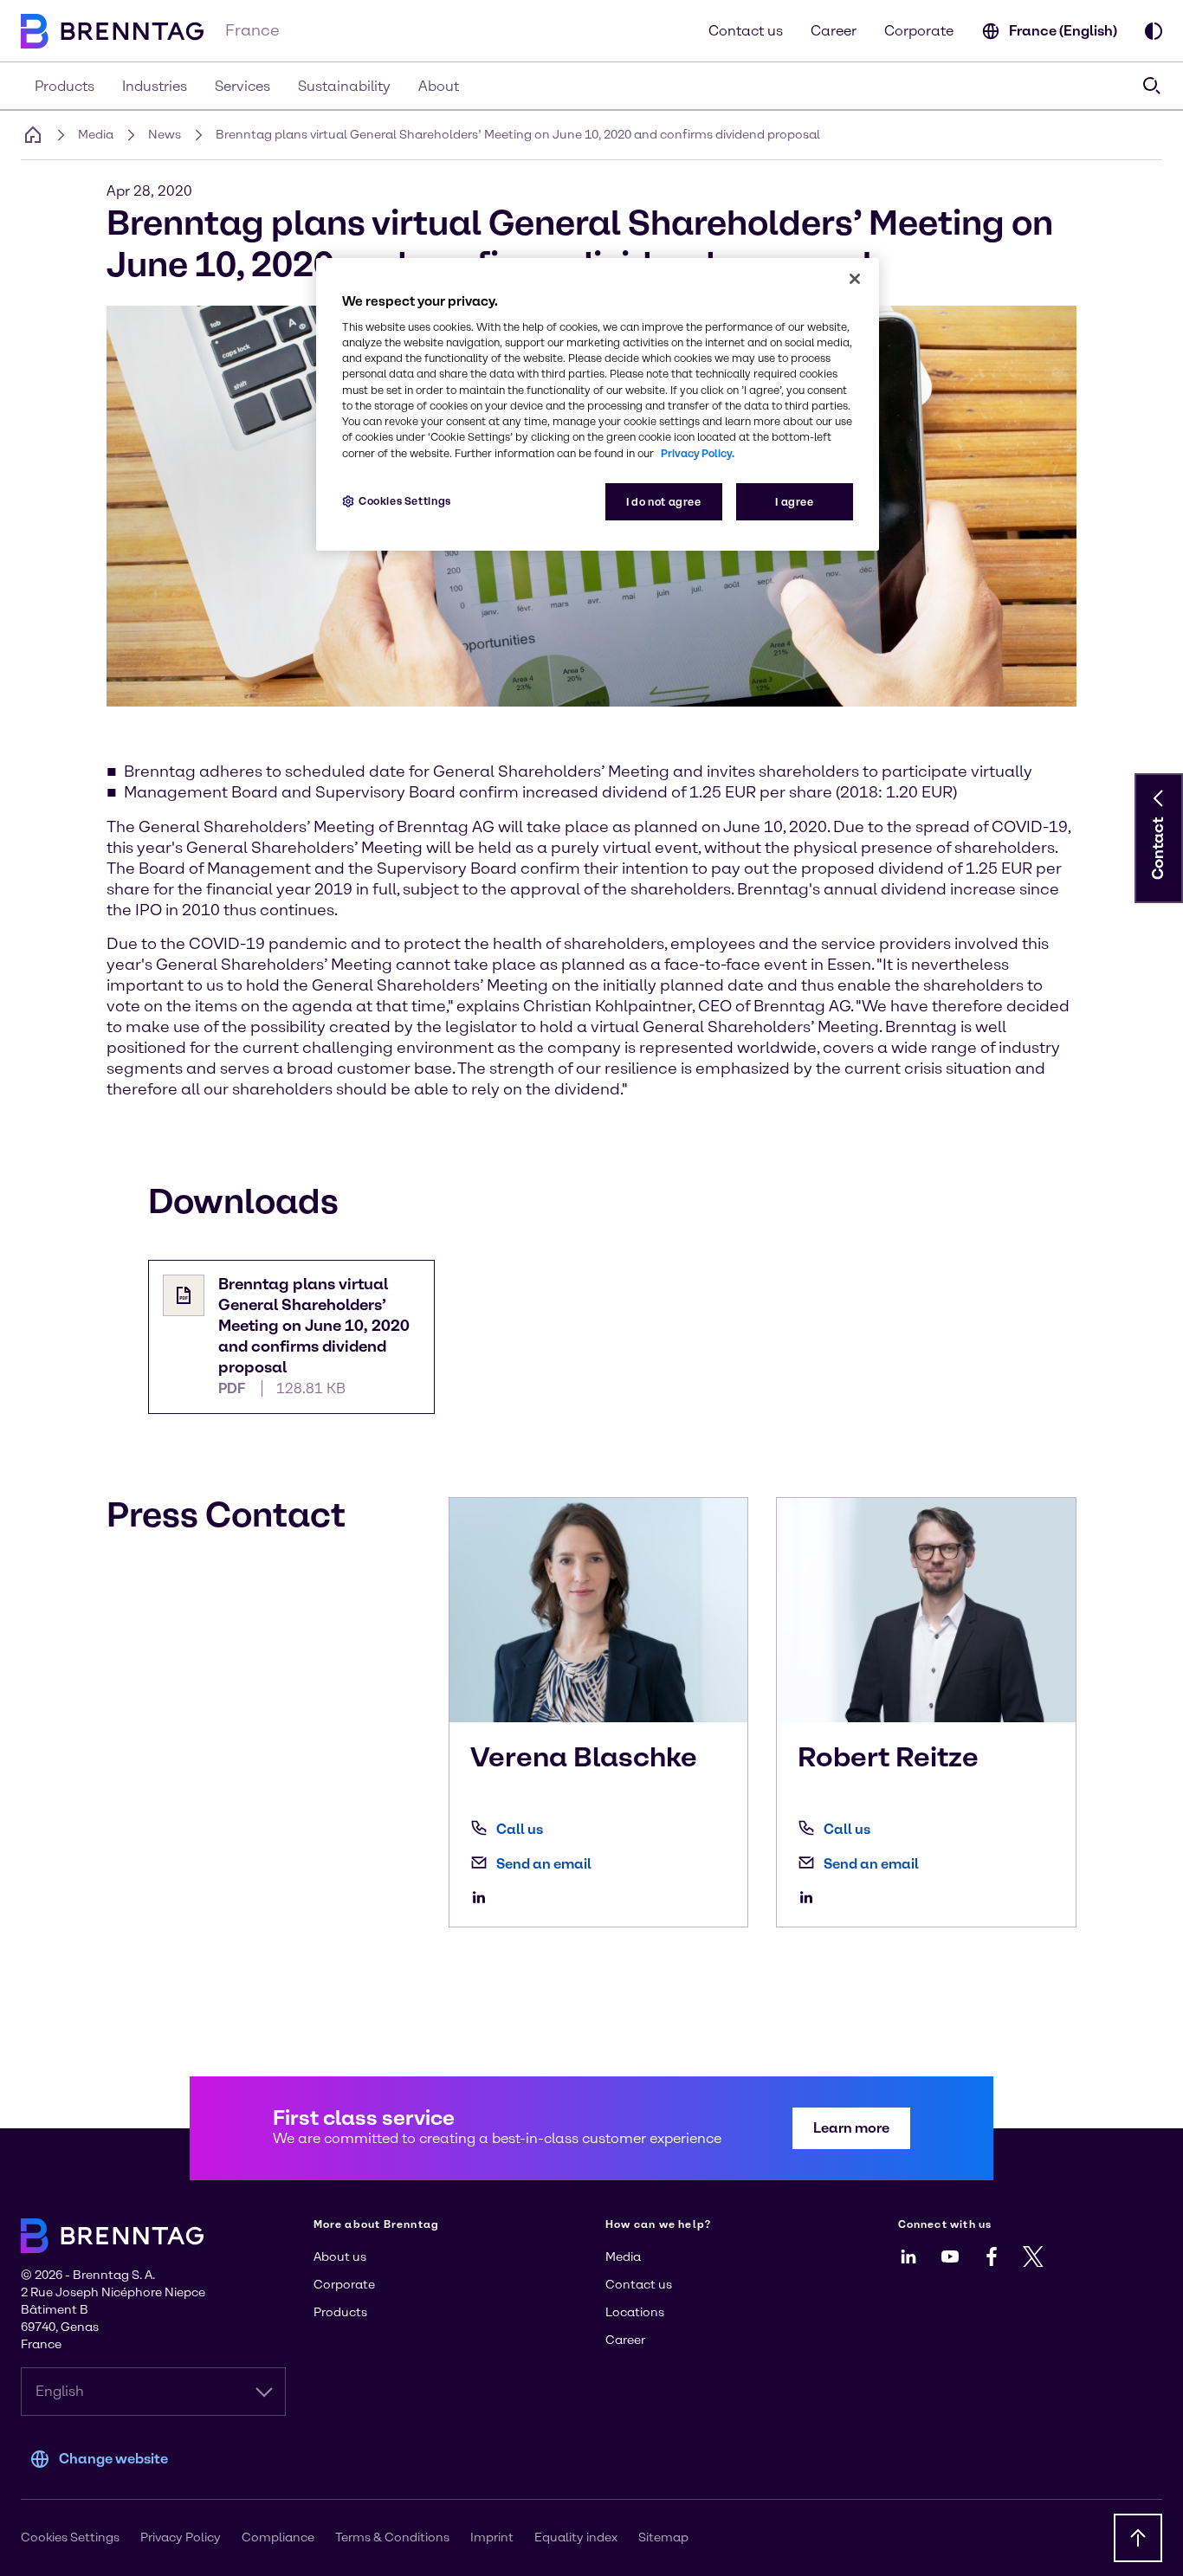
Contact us (746, 31)
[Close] (855, 279)
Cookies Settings (405, 501)
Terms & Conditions (392, 2537)
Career (834, 31)
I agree (794, 502)
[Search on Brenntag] (1152, 86)
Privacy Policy (181, 2537)
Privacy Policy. (698, 453)
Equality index (576, 2537)
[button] (1159, 798)
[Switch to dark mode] (1154, 31)
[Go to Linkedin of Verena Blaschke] (483, 1897)
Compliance (278, 2537)
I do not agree (664, 502)
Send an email (544, 1864)
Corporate (919, 31)
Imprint (492, 2537)
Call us (520, 1829)
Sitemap (663, 2537)
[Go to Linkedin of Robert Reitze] (811, 1897)
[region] (598, 405)
